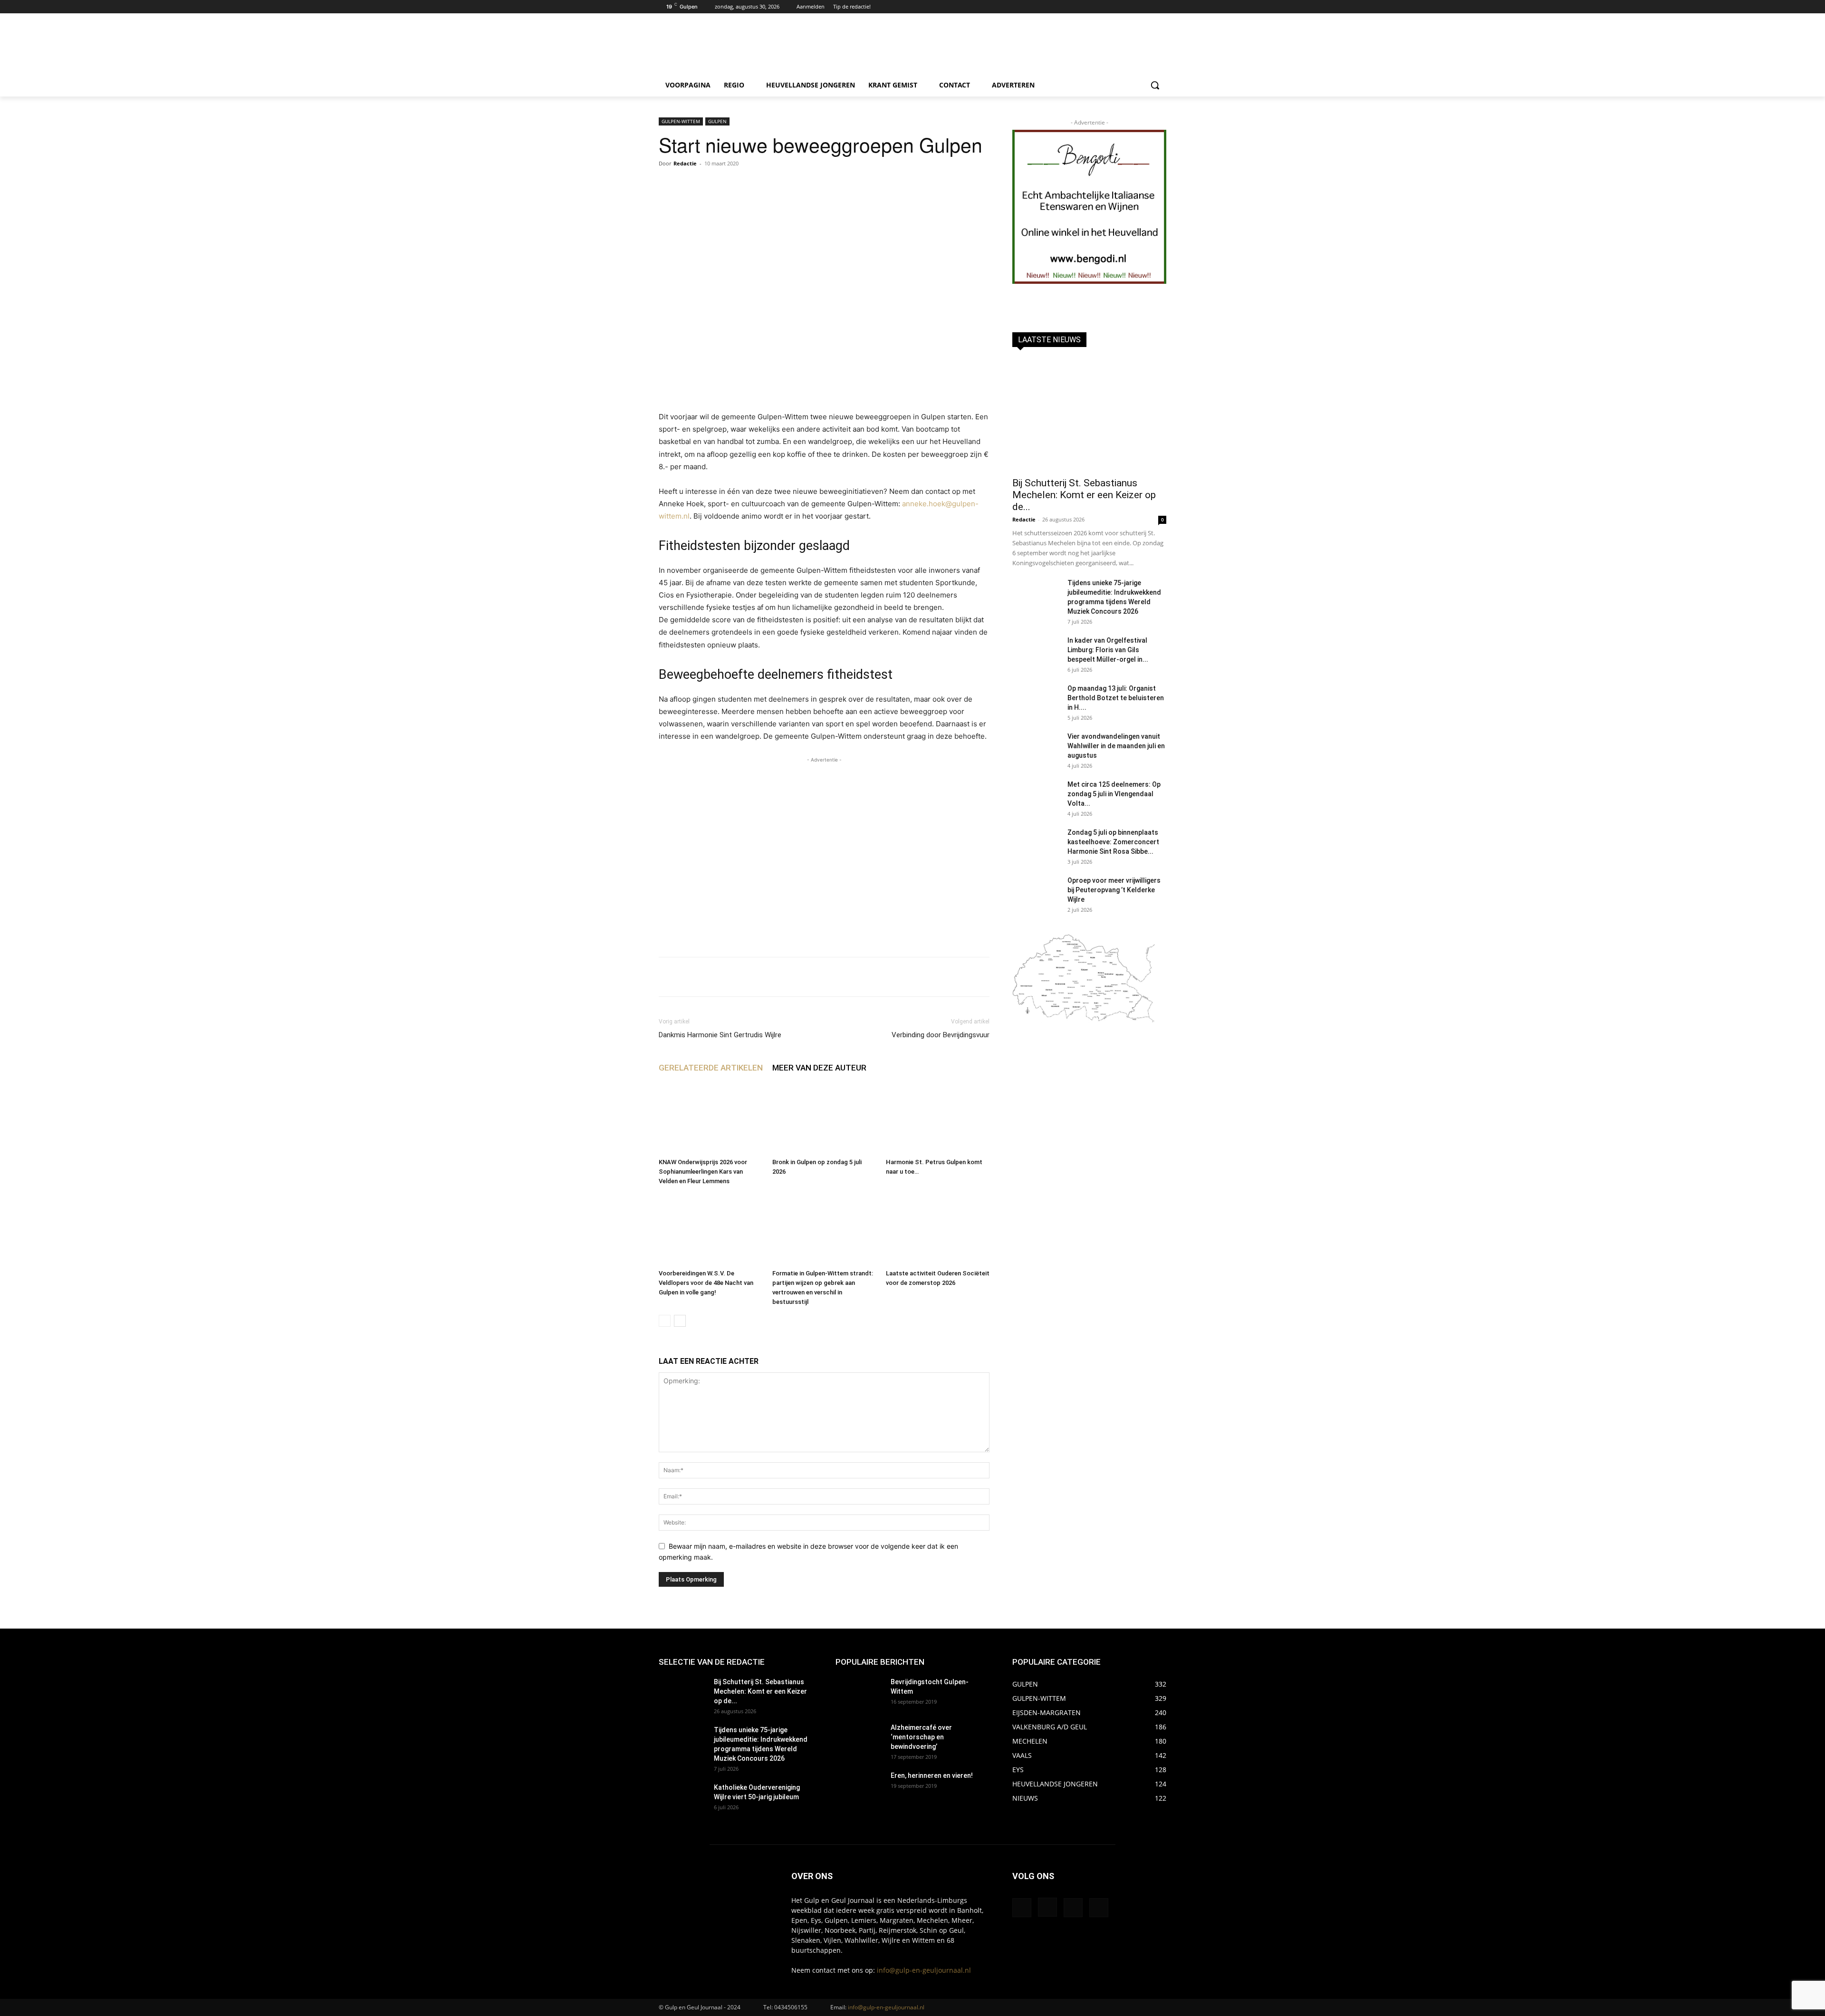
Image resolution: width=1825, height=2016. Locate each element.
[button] (1155, 85)
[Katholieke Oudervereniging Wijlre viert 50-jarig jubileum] (682, 1799)
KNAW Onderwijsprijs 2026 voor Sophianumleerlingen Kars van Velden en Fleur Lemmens (703, 1172)
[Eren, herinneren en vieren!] (859, 1787)
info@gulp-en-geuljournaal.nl (924, 1970)
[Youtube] (1161, 7)
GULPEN (717, 121)
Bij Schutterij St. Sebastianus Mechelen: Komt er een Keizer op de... (1084, 495)
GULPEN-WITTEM (681, 121)
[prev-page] (665, 1321)
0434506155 (791, 2007)
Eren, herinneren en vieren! (932, 1775)
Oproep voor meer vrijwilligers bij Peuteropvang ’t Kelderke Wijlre (1114, 890)
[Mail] (1073, 1908)
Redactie (685, 163)
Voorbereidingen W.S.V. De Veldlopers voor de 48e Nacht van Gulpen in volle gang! (706, 1283)
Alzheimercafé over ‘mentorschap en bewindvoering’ (921, 1737)
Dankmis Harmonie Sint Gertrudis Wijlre (720, 1035)
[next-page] (680, 1321)
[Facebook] (1135, 7)
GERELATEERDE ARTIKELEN (711, 1068)
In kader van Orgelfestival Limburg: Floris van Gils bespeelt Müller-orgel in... (1108, 650)
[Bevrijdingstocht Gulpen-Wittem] (859, 1694)
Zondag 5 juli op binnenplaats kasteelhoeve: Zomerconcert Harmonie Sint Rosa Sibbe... (1113, 842)
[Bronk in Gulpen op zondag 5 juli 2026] (824, 1119)
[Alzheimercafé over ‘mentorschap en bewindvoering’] (859, 1739)
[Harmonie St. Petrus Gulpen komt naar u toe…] (938, 1119)
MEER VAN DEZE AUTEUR (819, 1068)
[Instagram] (1148, 7)
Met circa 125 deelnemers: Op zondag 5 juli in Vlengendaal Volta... (1114, 794)
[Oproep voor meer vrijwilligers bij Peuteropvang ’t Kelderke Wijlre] (1036, 892)
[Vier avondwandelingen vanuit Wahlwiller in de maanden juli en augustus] (1036, 748)
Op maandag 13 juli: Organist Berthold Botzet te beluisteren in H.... (1116, 698)
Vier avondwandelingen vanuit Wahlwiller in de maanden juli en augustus (1116, 746)
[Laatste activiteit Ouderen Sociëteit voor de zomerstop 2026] (938, 1230)
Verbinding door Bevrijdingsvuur (941, 1035)
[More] (952, 977)
